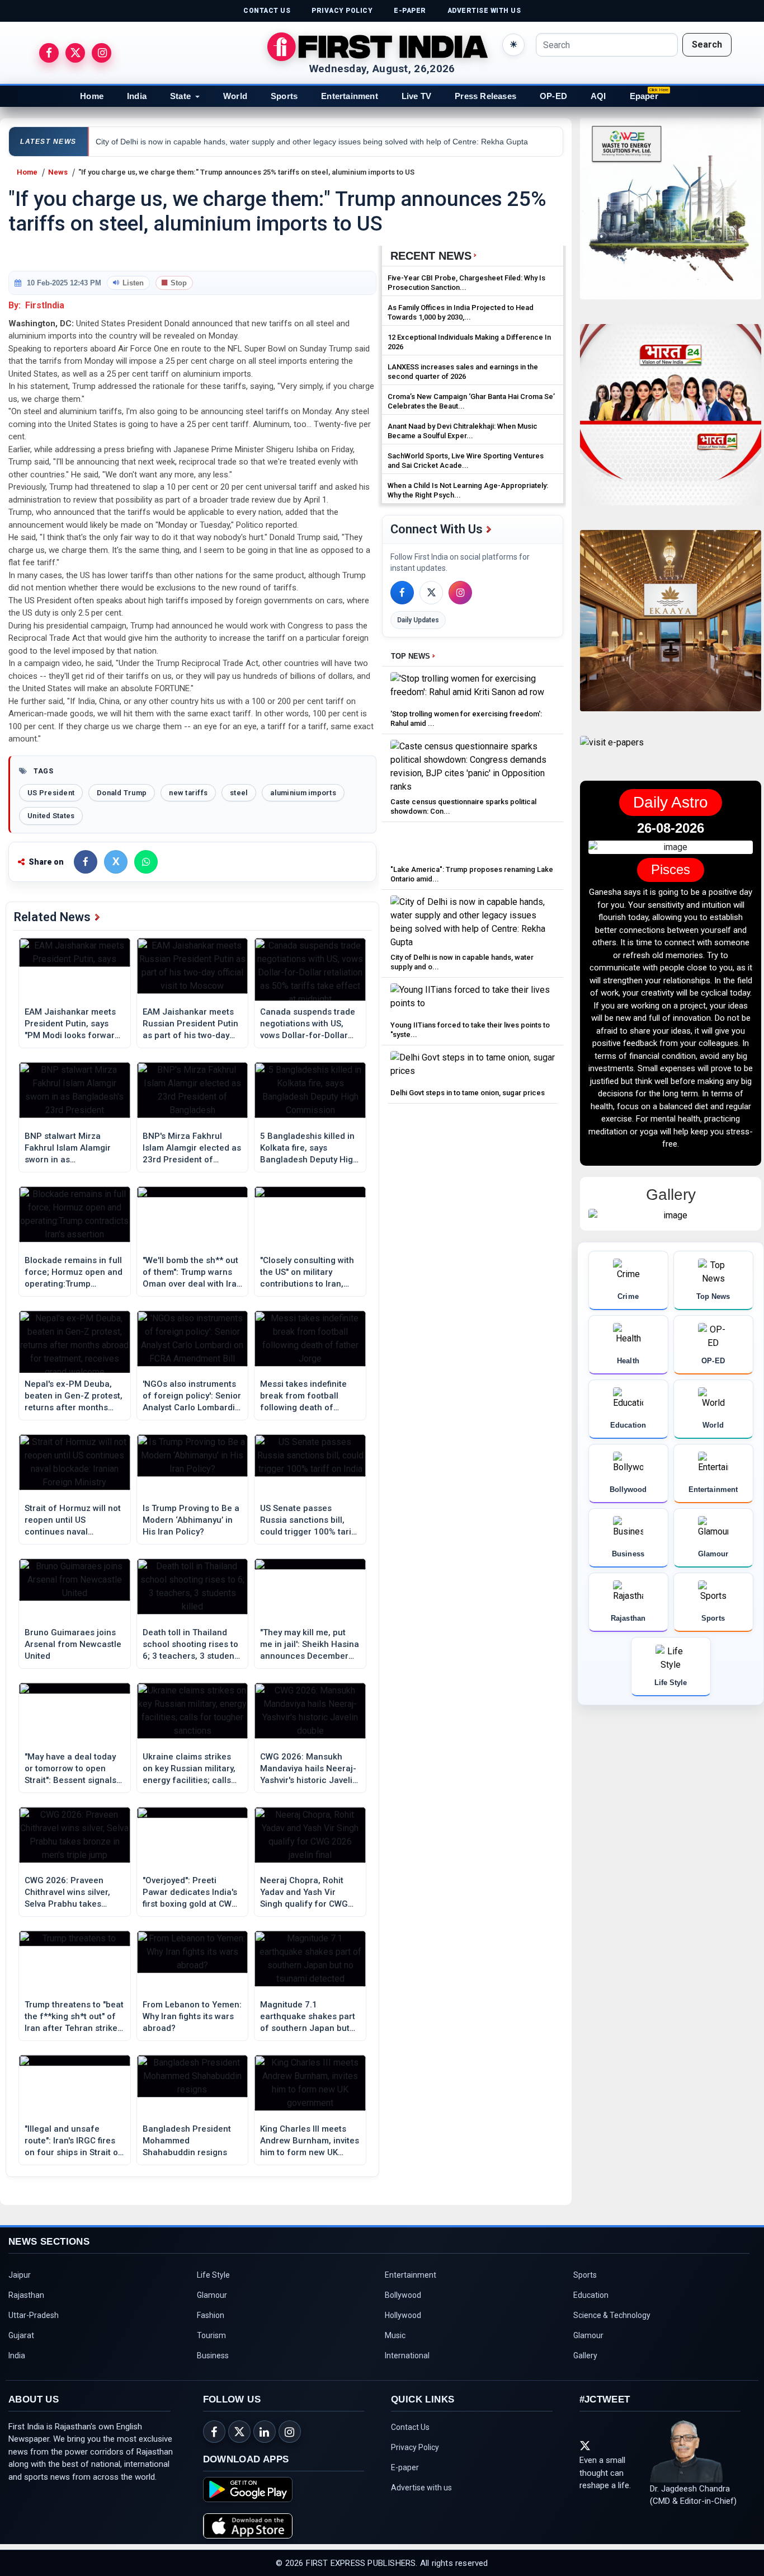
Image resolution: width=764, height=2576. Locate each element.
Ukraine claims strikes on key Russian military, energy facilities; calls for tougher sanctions (189, 1769)
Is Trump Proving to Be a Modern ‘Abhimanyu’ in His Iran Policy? (191, 1520)
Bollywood (403, 2295)
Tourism (211, 2335)
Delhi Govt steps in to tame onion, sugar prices (468, 1093)
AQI (598, 96)
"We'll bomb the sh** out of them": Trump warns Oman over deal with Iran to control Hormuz (192, 1273)
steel (239, 793)
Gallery (585, 2356)
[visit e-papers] (612, 752)
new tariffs (188, 793)
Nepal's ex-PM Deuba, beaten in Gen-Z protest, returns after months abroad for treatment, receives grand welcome (74, 1396)
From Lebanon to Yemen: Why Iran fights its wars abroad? (192, 2016)
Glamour (212, 2295)
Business (213, 2356)
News (58, 172)
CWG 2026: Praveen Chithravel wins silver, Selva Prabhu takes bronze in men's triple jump (67, 1893)
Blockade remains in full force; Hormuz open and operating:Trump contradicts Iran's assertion (74, 1273)
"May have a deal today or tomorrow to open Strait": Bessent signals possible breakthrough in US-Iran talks (74, 1769)
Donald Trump (122, 793)
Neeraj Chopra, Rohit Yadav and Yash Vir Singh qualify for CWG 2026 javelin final (304, 1893)
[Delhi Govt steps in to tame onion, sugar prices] (473, 1068)
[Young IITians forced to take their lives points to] (473, 1000)
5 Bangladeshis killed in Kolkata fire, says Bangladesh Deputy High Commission (309, 1148)
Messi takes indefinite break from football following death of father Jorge (303, 1396)
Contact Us (410, 2427)
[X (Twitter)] (431, 593)
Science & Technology (612, 2315)
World (235, 96)
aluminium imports (303, 793)
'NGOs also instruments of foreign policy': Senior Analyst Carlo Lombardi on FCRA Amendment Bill (192, 1396)
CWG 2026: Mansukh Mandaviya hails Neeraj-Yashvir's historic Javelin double (309, 1769)
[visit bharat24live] (671, 421)
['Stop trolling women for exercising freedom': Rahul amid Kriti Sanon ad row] (473, 689)
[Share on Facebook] (86, 862)
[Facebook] (402, 593)
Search (707, 44)
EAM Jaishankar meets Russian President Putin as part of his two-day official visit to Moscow (190, 1024)
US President (51, 793)
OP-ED (553, 96)
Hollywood (403, 2315)
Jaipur (20, 2275)
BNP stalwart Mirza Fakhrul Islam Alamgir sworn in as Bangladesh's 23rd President (68, 1148)
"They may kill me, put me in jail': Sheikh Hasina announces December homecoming (310, 1645)
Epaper (644, 96)
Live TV (416, 96)
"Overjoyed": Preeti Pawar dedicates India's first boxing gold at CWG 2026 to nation (190, 1893)
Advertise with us (421, 2488)
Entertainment (350, 96)
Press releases (485, 96)
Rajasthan (26, 2295)
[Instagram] (460, 593)
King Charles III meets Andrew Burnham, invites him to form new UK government (310, 2141)
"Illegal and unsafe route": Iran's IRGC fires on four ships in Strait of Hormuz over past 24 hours (73, 2141)
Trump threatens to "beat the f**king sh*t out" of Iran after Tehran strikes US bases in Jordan (74, 2017)
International (407, 2356)
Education (591, 2295)
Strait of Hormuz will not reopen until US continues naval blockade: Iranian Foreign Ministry (73, 1521)
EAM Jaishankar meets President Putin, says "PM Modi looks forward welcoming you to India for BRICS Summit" (72, 1024)
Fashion (211, 2315)
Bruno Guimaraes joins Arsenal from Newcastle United (73, 1644)
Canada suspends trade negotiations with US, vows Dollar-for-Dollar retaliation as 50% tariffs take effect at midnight (310, 1024)
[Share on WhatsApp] (146, 862)
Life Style (213, 2275)
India (137, 96)
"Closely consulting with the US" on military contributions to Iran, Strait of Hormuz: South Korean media (307, 1273)
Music (395, 2335)
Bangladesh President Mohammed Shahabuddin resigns (187, 2141)
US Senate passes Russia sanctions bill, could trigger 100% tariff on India (310, 1521)
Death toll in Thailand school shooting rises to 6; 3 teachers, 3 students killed (192, 1645)
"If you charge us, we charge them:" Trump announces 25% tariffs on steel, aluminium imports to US (246, 172)
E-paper (405, 2467)
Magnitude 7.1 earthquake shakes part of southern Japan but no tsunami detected (308, 2017)
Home (92, 96)
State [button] (180, 96)
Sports (284, 96)
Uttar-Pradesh (34, 2315)
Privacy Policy (415, 2447)
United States (51, 816)
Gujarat (21, 2335)
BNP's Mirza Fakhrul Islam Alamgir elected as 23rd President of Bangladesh (192, 1148)
